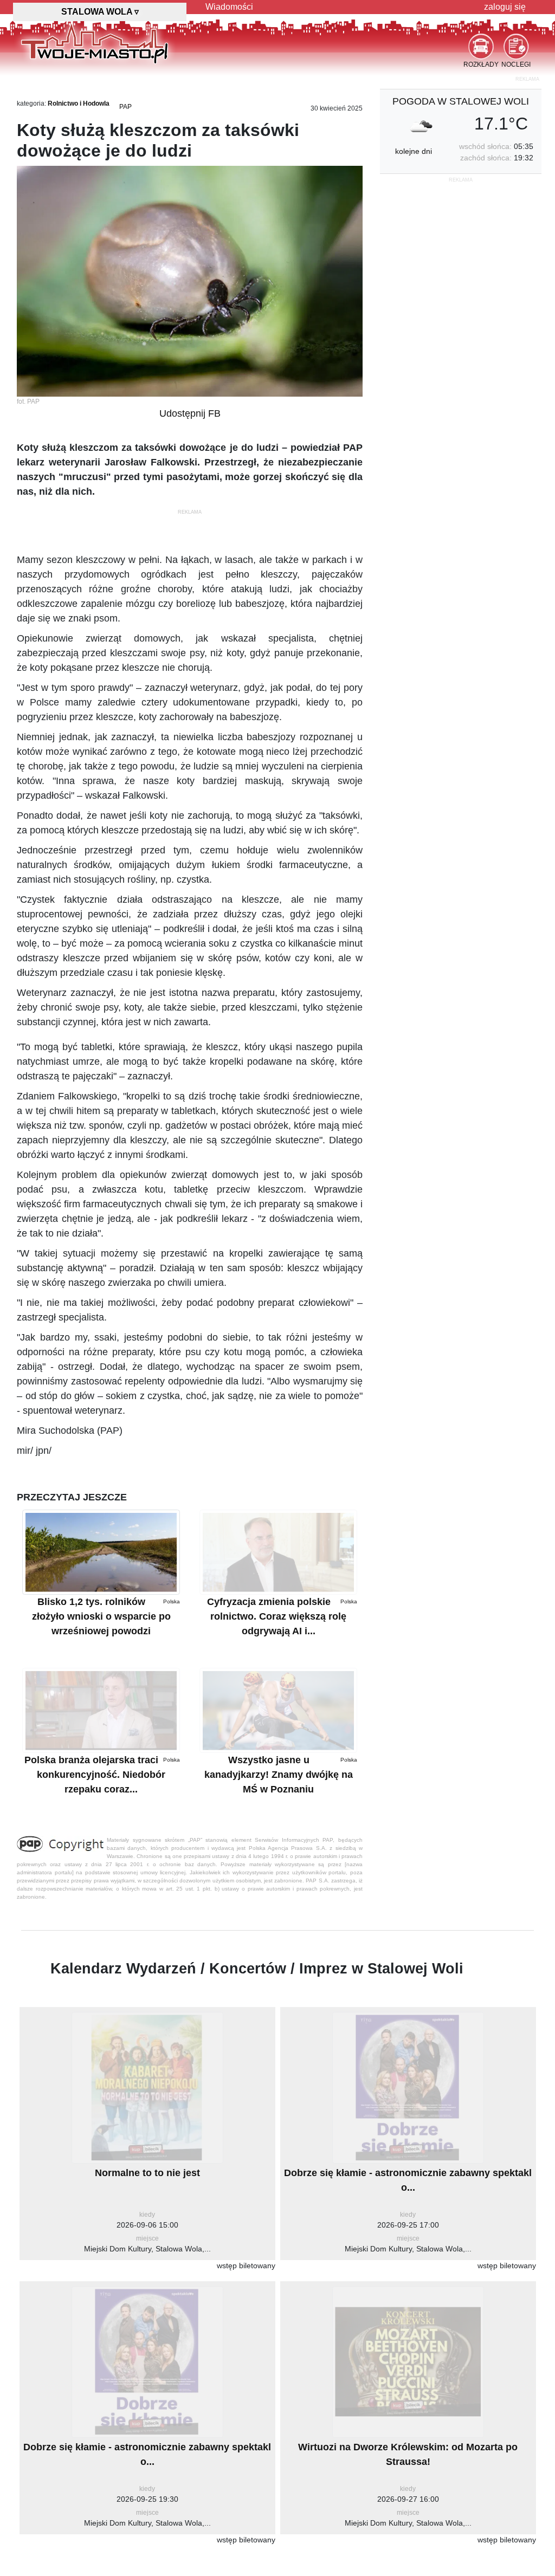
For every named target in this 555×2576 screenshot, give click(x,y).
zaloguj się (505, 7)
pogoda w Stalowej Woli (461, 101)
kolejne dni (414, 151)
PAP (125, 107)
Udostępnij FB (190, 413)
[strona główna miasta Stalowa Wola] (95, 43)
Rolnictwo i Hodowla (79, 103)
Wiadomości (229, 7)
